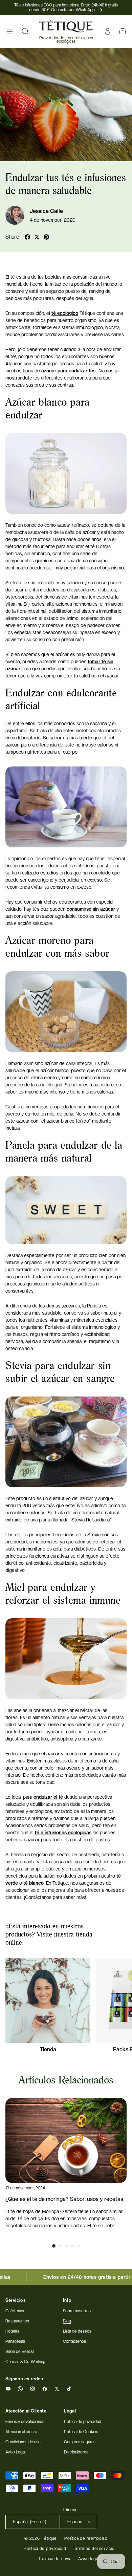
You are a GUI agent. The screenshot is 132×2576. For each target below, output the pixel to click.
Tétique (49, 2538)
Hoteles (12, 2331)
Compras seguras (80, 2442)
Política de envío (55, 2559)
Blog (67, 2321)
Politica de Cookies (81, 2432)
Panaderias (15, 2341)
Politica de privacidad (83, 2422)
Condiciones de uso (23, 2442)
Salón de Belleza (20, 2352)
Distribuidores (76, 2452)
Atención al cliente (21, 2432)
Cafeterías (15, 2311)
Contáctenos (74, 2341)
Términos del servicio (94, 2549)
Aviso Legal (15, 2452)
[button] (10, 31)
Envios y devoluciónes (25, 2422)
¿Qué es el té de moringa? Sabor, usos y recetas (64, 2199)
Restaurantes (17, 2321)
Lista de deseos (77, 2331)
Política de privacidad (45, 2549)
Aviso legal (89, 2559)
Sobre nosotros (77, 2311)
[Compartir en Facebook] (27, 237)
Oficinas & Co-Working (25, 2362)
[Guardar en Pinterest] (46, 237)
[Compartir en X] (37, 237)
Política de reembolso (86, 2538)
